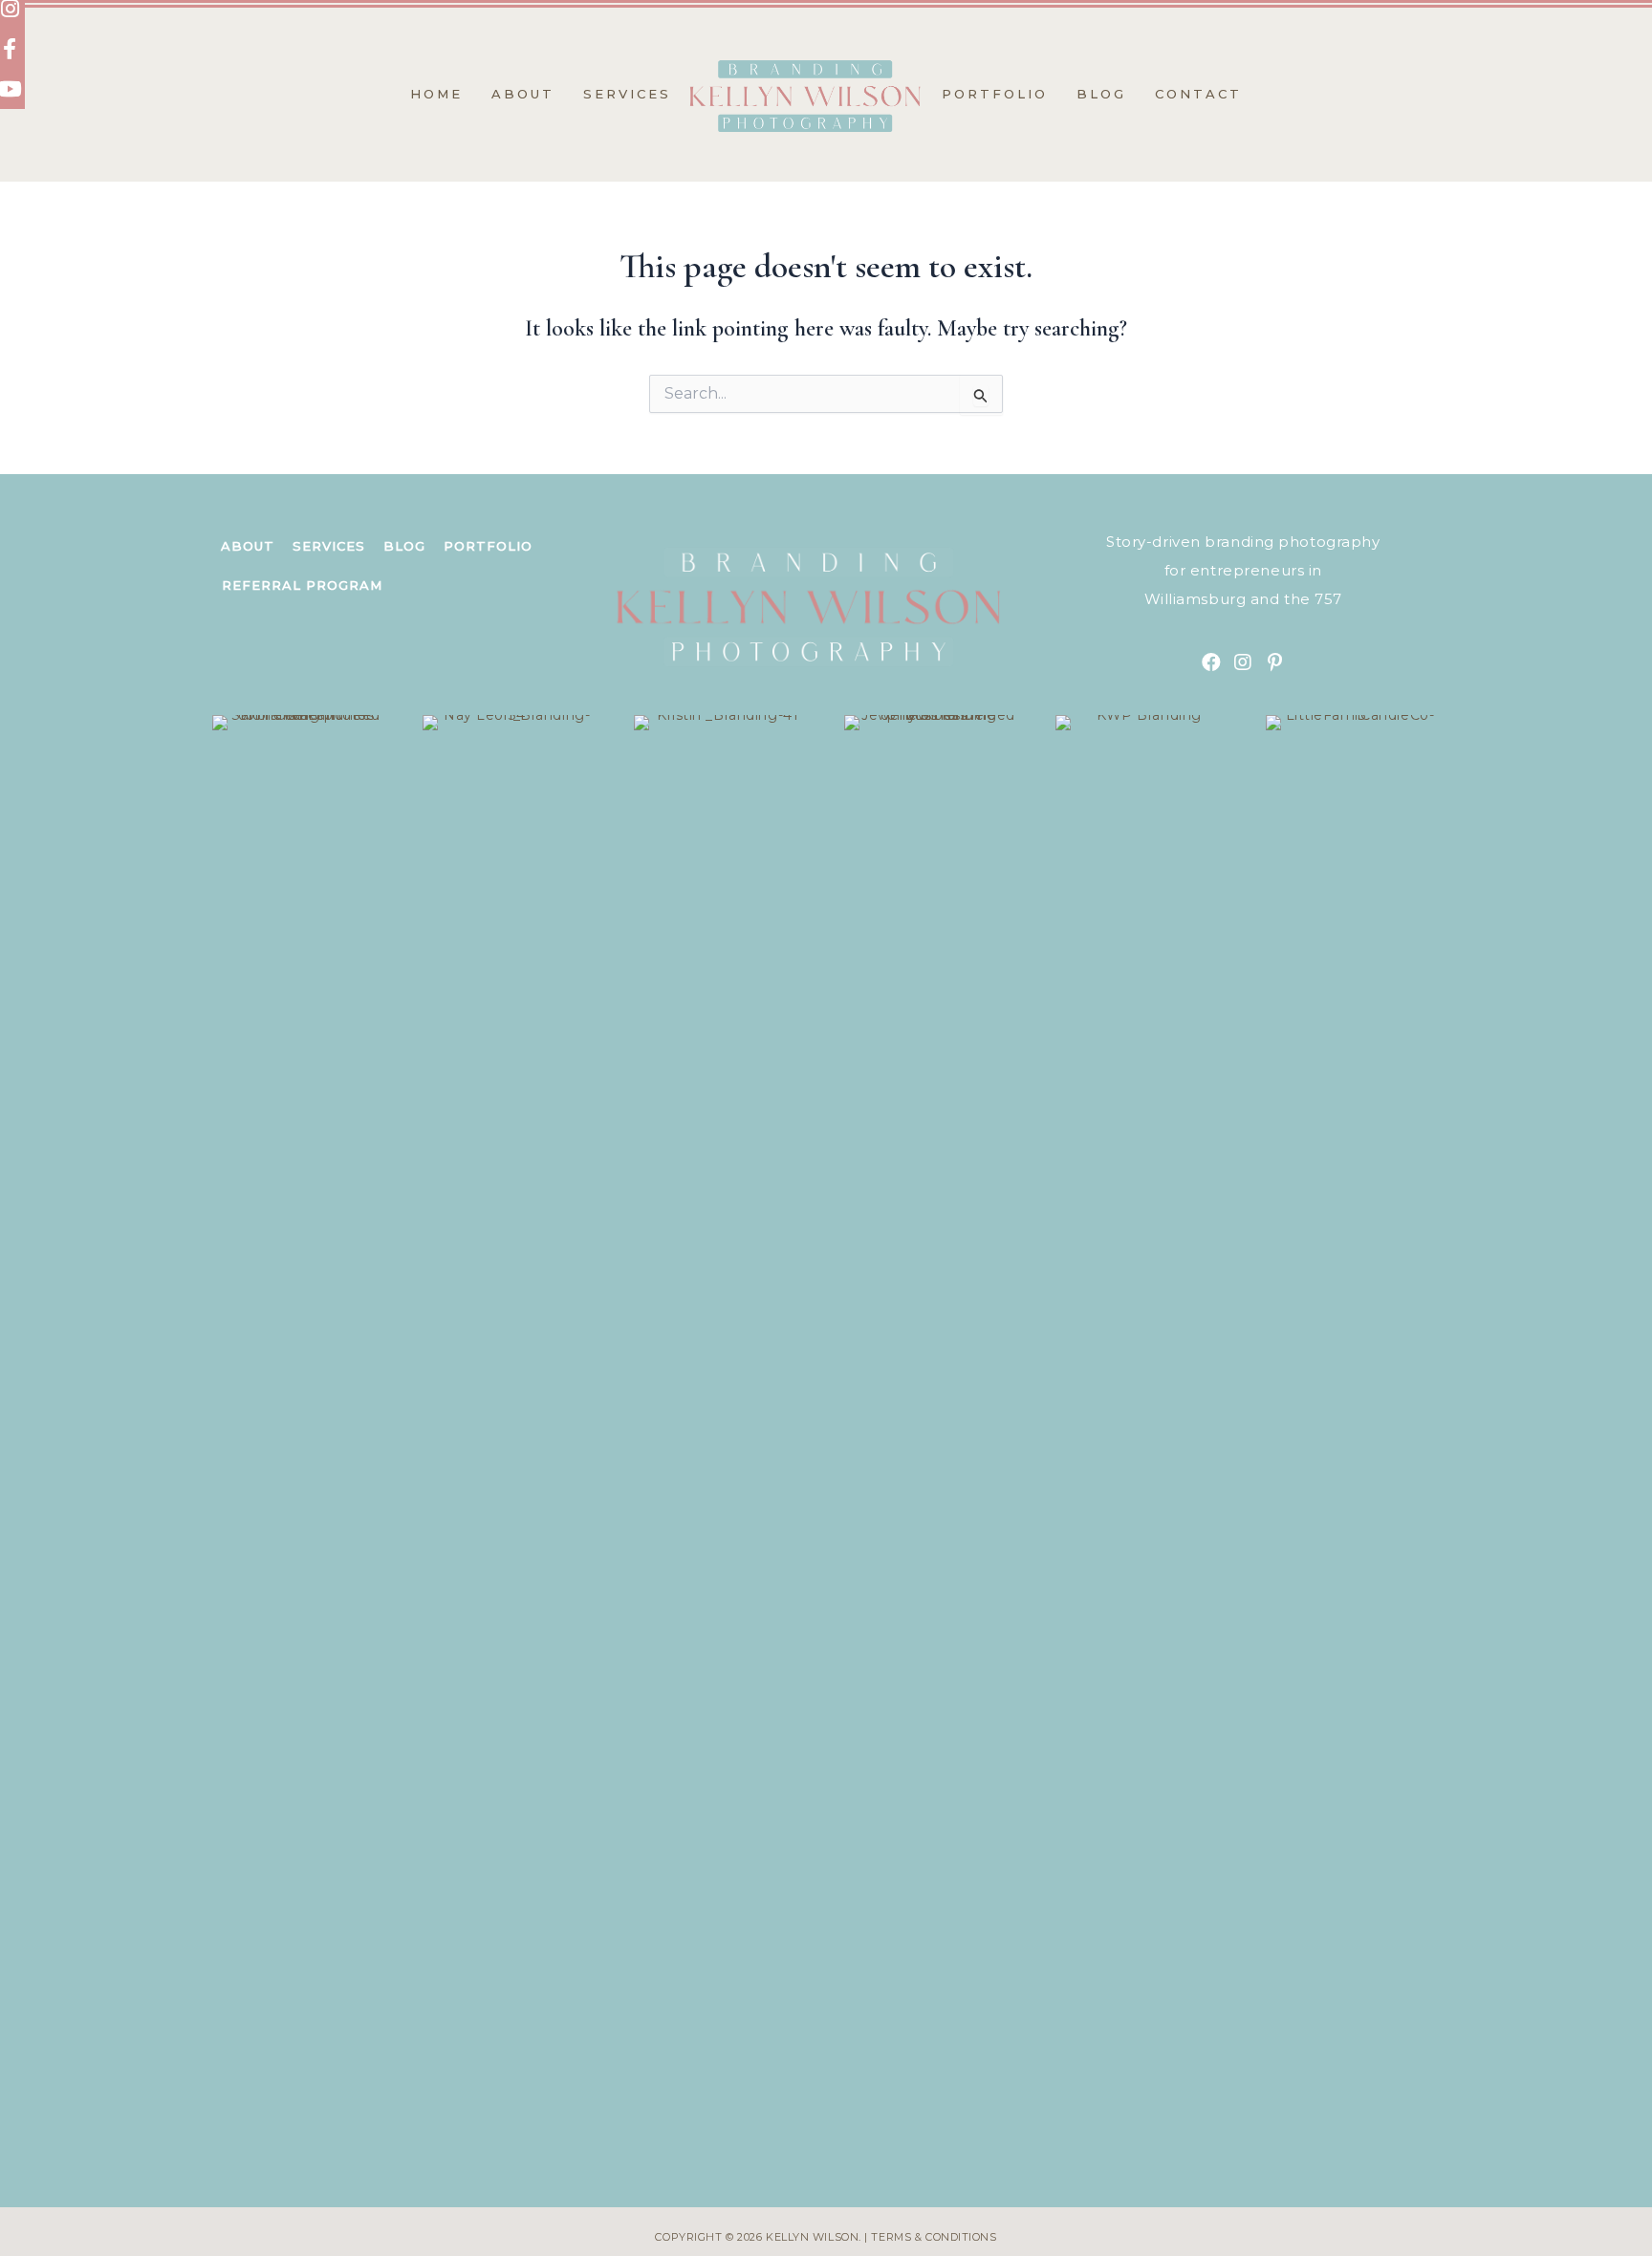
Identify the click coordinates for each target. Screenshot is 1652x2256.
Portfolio (488, 546)
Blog (404, 546)
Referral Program (302, 585)
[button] (1211, 662)
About (248, 546)
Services (329, 546)
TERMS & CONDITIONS (934, 2237)
